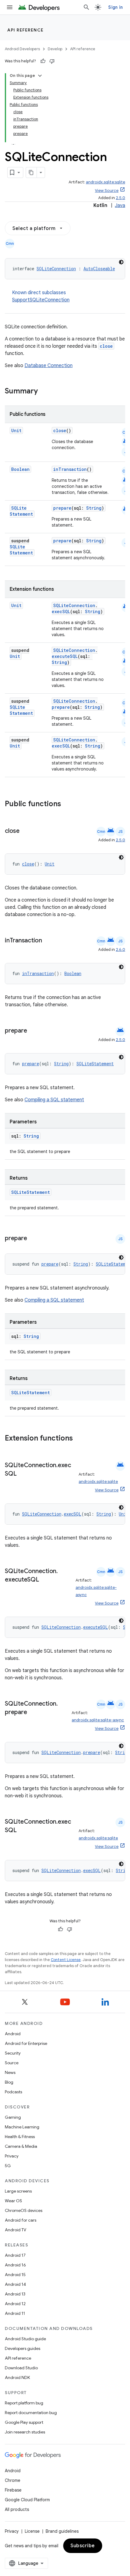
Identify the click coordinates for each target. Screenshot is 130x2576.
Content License (66, 1960)
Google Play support (24, 2422)
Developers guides (23, 2348)
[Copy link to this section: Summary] (44, 392)
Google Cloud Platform (27, 2500)
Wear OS (13, 2201)
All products (17, 2509)
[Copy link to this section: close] (26, 831)
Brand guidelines (62, 2531)
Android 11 (15, 2313)
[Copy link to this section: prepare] (33, 1031)
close (106, 346)
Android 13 (15, 2294)
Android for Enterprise (26, 2043)
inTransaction (70, 469)
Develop (55, 49)
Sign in (115, 7)
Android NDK (17, 2377)
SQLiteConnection (56, 269)
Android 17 (15, 2255)
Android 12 (15, 2304)
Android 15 (15, 2275)
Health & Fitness (20, 2137)
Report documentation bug (31, 2413)
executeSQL (65, 656)
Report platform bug (24, 2403)
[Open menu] (10, 7)
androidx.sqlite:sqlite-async (98, 1720)
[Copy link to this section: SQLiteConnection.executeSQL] (45, 1580)
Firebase (13, 2490)
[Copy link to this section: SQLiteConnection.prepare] (33, 1713)
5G (8, 2166)
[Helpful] (43, 61)
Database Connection (49, 366)
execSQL (61, 611)
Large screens (18, 2191)
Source (12, 2063)
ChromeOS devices (24, 2210)
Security (13, 2053)
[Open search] (86, 7)
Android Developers (22, 49)
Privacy (12, 2156)
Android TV (16, 2230)
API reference (26, 30)
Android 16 (15, 2265)
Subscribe (83, 2546)
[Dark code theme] (121, 262)
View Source (107, 191)
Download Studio (21, 2368)
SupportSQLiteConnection (41, 300)
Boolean (20, 469)
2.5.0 (120, 198)
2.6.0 (120, 950)
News (10, 2072)
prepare (62, 508)
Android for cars (21, 2220)
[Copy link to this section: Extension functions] (81, 1439)
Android (13, 2034)
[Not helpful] (52, 61)
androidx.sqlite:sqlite (106, 182)
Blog (9, 2082)
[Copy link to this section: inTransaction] (48, 941)
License (32, 2531)
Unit (16, 430)
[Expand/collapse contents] (40, 76)
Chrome (13, 2480)
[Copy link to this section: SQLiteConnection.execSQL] (22, 1474)
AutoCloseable (99, 269)
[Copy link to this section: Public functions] (69, 804)
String (94, 508)
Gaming (13, 2117)
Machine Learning (22, 2127)
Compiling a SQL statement (54, 1100)
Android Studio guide (25, 2339)
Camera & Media (21, 2146)
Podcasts (13, 2092)
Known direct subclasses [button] (41, 296)
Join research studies (25, 2432)
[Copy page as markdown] (31, 172)
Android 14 (15, 2284)
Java (120, 205)
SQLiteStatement (21, 511)
